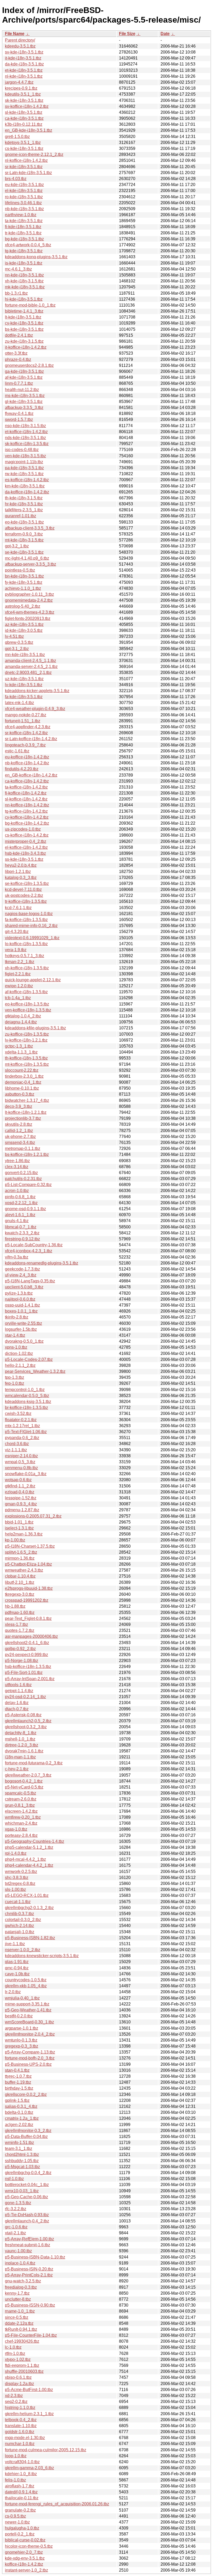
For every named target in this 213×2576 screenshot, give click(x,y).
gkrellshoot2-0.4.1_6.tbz (27, 1643)
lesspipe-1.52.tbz (21, 1498)
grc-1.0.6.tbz (16, 2227)
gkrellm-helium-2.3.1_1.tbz (29, 2414)
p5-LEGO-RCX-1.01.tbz (27, 1895)
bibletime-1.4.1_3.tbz (24, 311)
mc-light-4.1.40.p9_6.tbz (27, 558)
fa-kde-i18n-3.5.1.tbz (24, 697)
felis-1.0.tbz (15, 2480)
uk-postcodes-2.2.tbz (24, 895)
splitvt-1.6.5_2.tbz (21, 1552)
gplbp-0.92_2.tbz (20, 1649)
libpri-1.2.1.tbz (18, 872)
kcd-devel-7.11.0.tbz (23, 889)
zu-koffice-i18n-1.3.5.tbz (27, 1034)
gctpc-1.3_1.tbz (19, 1046)
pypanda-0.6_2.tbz (22, 1438)
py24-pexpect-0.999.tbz (26, 1655)
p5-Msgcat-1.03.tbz (22, 2167)
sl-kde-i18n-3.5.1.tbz (24, 112)
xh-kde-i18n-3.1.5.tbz (24, 281)
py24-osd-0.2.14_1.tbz (25, 1697)
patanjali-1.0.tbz (20, 1932)
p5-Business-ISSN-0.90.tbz (30, 2305)
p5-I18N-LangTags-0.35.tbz (30, 1281)
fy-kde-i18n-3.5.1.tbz (24, 582)
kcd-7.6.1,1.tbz (18, 908)
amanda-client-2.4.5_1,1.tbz (31, 661)
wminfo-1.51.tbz (19, 2143)
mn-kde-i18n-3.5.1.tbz (25, 655)
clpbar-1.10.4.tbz (20, 1576)
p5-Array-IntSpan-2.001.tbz (30, 1679)
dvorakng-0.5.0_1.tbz (24, 1341)
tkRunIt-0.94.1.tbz (21, 2329)
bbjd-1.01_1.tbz (19, 1522)
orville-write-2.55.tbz (24, 1323)
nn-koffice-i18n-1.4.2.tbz (27, 805)
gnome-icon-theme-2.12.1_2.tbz (34, 154)
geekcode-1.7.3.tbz (22, 1269)
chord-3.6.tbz (17, 1444)
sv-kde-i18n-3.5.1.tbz (24, 52)
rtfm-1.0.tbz (15, 2353)
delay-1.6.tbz (17, 1703)
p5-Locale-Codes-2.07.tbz (29, 1359)
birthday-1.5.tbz (19, 2088)
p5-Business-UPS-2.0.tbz (28, 2064)
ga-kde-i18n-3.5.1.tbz (24, 371)
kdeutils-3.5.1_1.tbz (23, 94)
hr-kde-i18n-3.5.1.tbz (24, 504)
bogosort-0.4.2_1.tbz (24, 1781)
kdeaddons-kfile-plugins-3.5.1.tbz (35, 1028)
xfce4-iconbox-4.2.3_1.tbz (29, 1251)
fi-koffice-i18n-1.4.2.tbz (26, 793)
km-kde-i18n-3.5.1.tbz (25, 486)
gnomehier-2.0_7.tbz (24, 2552)
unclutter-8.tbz (18, 2299)
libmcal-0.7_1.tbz (21, 1227)
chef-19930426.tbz (22, 2341)
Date (165, 34)
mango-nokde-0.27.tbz (26, 715)
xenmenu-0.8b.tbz (21, 1468)
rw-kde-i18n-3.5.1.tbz (24, 474)
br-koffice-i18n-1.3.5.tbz (26, 1408)
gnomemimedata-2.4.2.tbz (29, 600)
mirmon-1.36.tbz (20, 1558)
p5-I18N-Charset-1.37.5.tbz (30, 1546)
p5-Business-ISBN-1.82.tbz (30, 1938)
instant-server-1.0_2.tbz (26, 2570)
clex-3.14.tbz (17, 1167)
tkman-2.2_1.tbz (20, 962)
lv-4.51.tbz (14, 636)
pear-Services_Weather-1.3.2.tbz (35, 1371)
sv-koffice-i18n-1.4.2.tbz (27, 106)
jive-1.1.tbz (15, 1944)
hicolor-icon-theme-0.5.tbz (29, 2546)
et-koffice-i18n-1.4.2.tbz (26, 432)
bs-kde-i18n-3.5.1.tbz (24, 329)
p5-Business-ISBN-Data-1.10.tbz (35, 2257)
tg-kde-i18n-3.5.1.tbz (24, 251)
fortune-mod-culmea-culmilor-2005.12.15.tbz (46, 2450)
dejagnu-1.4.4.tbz (21, 1022)
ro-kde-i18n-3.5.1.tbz (24, 197)
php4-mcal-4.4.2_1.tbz (25, 1859)
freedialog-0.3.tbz (21, 2287)
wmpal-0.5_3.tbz (20, 1462)
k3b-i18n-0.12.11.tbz (24, 124)
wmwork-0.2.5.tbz (21, 1872)
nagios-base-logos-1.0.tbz (29, 914)
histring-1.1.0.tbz (20, 2408)
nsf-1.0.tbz (14, 2179)
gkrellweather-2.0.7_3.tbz (28, 1775)
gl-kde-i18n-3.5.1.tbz (24, 402)
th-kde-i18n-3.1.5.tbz (24, 498)
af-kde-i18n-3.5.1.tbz (24, 377)
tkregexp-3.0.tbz (20, 1594)
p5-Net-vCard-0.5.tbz (24, 1787)
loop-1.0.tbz (16, 2456)
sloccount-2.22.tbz (22, 1070)
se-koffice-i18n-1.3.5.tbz (27, 883)
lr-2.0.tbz (13, 1992)
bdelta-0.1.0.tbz (19, 2112)
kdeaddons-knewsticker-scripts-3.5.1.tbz (42, 1956)
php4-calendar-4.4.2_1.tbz (29, 1865)
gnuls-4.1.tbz (17, 1221)
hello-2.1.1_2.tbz (20, 1365)
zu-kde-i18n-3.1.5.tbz (24, 341)
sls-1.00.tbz (15, 1889)
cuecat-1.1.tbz (18, 1902)
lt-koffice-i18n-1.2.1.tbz (26, 1112)
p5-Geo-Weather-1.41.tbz (28, 2010)
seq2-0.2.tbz (16, 2402)
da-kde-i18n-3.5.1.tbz (24, 64)
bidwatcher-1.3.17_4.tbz (27, 1100)
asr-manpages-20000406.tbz (31, 1636)
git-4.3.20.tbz (17, 932)
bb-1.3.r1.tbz (16, 293)
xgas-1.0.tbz (16, 1829)
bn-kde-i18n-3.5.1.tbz (24, 576)
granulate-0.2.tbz (20, 2510)
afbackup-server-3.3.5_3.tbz (31, 564)
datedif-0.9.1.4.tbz (21, 2492)
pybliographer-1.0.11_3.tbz (29, 594)
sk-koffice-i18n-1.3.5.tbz (27, 444)
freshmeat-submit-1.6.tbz (28, 2245)
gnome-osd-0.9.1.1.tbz (25, 1209)
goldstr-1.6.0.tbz (20, 2432)
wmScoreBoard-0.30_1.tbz (29, 2022)
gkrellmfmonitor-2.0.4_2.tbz (30, 2034)
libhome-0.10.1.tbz (22, 1088)
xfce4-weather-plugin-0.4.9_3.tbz (35, 709)
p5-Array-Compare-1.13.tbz (30, 2052)
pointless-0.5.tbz (20, 570)
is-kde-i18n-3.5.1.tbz (24, 263)
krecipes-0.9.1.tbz (21, 88)
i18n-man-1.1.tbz (20, 1757)
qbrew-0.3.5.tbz (19, 642)
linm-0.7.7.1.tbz (19, 383)
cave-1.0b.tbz (17, 1974)
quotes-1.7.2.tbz (20, 1630)
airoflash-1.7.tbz (20, 2486)
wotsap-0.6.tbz (18, 1480)
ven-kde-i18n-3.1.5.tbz (25, 456)
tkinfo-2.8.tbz (17, 1317)
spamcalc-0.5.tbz (21, 1793)
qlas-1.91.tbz (17, 1962)
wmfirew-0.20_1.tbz (23, 1817)
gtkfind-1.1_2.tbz (20, 1486)
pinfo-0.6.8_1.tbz (20, 1197)
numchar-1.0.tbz (20, 2444)
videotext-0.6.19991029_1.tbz (32, 938)
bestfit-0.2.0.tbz (19, 2016)
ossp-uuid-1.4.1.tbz (22, 1305)
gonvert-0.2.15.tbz (21, 1173)
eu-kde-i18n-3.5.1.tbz (24, 185)
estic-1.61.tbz (17, 751)
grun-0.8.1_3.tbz (20, 1805)
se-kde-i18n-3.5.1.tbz (24, 552)
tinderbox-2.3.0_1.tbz (24, 1076)
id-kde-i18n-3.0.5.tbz (24, 630)
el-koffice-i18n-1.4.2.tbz (26, 847)
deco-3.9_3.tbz (19, 1106)
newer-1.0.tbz (17, 2522)
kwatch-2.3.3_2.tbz (22, 1233)
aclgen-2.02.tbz (19, 2125)
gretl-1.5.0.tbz (17, 137)
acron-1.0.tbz (17, 1191)
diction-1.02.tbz (19, 1353)
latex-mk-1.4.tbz (19, 703)
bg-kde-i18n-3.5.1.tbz (24, 239)
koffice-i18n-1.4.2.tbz (24, 2564)
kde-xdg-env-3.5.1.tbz (25, 2558)
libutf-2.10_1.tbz (20, 1582)
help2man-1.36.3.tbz (24, 1534)
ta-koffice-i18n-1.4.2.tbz (26, 787)
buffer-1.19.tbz (18, 2082)
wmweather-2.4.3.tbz (24, 1570)
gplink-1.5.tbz (17, 2100)
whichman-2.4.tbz (21, 1823)
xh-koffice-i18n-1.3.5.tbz (27, 968)
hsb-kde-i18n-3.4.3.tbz (25, 853)
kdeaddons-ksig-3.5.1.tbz (28, 1402)
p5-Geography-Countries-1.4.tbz (35, 1841)
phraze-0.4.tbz (18, 359)
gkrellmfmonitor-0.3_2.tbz (28, 2131)
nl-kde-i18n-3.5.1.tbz (24, 76)
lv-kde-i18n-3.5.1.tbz (24, 685)
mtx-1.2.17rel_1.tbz (22, 1426)
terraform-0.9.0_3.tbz (24, 534)
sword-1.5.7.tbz (19, 419)
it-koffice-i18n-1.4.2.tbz (26, 347)
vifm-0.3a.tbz (17, 1257)
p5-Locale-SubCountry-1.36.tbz (34, 1245)
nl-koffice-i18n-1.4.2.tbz (26, 160)
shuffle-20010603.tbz (24, 2371)
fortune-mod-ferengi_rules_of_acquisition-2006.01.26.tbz (57, 2504)
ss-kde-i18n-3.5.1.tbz (24, 859)
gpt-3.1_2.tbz (17, 649)
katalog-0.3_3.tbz (21, 878)
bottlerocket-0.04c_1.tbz (27, 2185)
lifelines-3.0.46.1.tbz (23, 203)
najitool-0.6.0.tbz (20, 1299)
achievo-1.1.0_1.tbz (23, 588)
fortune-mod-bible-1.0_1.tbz (30, 305)
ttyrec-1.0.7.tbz (18, 2076)
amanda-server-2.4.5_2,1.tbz (31, 667)
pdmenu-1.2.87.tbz (22, 1510)
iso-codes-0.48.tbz (22, 450)
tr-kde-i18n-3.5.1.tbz (23, 233)
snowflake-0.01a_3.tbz (26, 1474)
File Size (127, 34)
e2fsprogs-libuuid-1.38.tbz (29, 1588)
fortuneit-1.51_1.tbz (23, 721)
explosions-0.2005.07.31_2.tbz (33, 1516)
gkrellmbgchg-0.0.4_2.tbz (28, 2173)
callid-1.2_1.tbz (19, 1131)
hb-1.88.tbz (15, 1606)
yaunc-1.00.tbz (18, 2251)
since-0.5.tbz (17, 2317)
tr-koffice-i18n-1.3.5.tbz (26, 901)
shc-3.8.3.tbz (17, 1878)
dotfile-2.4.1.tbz (19, 335)
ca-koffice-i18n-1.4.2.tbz (27, 781)
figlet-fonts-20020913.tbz (28, 618)
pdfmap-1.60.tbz (20, 1613)
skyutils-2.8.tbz (19, 1124)
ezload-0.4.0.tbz (20, 1492)
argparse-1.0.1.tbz (22, 2028)
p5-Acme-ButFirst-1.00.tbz (29, 2390)
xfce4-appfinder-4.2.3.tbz (28, 727)
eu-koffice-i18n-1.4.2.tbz (27, 757)
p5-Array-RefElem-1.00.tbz (29, 2239)
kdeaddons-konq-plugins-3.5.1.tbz (36, 257)
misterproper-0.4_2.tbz (26, 841)
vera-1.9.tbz (16, 950)
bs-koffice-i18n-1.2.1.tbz (27, 1154)
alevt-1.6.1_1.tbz (20, 1215)
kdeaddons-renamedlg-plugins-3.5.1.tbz (42, 1263)
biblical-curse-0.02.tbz (25, 2540)
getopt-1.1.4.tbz (19, 1691)
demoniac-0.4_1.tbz (23, 1082)
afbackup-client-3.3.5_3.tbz (30, 528)
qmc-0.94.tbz (17, 1968)
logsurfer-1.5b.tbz (21, 1329)
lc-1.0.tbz (13, 2347)
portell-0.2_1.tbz (20, 2534)
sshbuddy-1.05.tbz (22, 2161)
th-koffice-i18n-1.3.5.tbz (26, 1058)
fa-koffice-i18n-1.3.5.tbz (26, 920)
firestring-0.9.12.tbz (22, 1239)
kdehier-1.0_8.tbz (21, 2474)
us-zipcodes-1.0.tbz (23, 829)
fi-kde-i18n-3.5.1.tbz (23, 227)
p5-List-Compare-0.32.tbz (28, 1185)
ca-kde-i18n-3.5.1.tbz (24, 118)
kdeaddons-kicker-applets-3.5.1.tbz (37, 691)
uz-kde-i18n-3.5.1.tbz (24, 679)
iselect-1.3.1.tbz (19, 1528)
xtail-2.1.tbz (15, 2233)
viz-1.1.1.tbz (16, 1450)
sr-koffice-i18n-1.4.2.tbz (26, 733)
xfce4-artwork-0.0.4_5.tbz (28, 245)
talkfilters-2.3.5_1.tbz (24, 510)
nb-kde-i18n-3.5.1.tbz (24, 209)
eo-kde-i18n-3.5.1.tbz (24, 522)
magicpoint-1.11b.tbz (24, 462)
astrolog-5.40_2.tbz (23, 606)
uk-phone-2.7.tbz (20, 1137)
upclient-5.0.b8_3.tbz (24, 1287)
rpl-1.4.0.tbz (16, 1853)
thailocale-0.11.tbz (22, 2498)
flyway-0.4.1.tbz (19, 413)
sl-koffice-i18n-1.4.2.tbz (26, 799)
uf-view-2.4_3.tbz (21, 1275)
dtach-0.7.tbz (17, 1709)
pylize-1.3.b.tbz (19, 1293)
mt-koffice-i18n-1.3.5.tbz (27, 1064)
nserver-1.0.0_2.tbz (23, 1950)
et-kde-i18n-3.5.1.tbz (24, 70)
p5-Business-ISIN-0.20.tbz (29, 2269)
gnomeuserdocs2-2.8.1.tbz (29, 365)
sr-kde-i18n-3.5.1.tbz (24, 167)
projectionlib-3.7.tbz (23, 1118)
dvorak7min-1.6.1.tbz (24, 1751)
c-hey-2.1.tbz (17, 1769)
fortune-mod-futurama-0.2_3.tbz (34, 1763)
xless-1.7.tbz (16, 1624)
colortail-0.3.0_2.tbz (23, 1920)
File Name (15, 34)
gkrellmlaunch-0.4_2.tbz (27, 2221)
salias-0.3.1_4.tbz (21, 2106)
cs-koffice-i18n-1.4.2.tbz (27, 835)
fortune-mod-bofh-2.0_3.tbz (30, 2058)
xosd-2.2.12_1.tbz (21, 1203)
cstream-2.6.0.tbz (21, 1799)
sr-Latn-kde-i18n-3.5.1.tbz (28, 173)
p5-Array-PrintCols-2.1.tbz (29, 2275)
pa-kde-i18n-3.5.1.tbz (24, 468)
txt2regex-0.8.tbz (20, 1883)
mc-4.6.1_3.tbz (18, 269)
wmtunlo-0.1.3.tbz (21, 2040)
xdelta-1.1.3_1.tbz (21, 1052)
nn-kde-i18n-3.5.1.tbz (24, 275)
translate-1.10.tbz (21, 2426)
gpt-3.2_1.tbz (17, 546)
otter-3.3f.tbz (16, 353)
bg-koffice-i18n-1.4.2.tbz (27, 823)
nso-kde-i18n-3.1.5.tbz (25, 426)
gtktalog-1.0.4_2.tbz (23, 1016)
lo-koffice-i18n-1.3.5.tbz (26, 944)
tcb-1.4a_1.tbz (18, 998)
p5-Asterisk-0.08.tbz (23, 1715)
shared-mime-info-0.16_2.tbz (31, 926)
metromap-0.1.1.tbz (23, 1148)
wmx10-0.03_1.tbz (22, 2191)
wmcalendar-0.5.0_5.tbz (27, 1396)
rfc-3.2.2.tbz (16, 2209)
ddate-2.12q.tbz (19, 2323)
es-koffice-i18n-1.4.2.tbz (27, 480)
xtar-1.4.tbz (15, 1335)
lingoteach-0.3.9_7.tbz (25, 745)
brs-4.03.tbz (16, 179)
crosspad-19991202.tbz (27, 1600)
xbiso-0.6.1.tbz (18, 2377)
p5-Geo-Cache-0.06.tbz (26, 2197)
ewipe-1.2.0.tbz (19, 986)
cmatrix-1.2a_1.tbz (22, 2118)
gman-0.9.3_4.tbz (21, 1504)
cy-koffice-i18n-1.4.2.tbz (27, 817)
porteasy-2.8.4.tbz (21, 1835)
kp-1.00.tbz (15, 1540)
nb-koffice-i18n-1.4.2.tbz (27, 763)
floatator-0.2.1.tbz (21, 1420)
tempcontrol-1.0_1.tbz (25, 1390)
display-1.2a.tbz (19, 2384)
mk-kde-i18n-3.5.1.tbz (25, 287)
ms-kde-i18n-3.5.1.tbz (25, 396)
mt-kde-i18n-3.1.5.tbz (24, 540)
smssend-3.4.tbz (20, 1143)
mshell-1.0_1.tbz (20, 1739)
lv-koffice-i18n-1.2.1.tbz (26, 1040)
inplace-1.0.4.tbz (20, 2263)
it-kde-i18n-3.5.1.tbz (23, 58)
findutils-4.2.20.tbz (22, 769)
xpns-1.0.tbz (16, 1347)
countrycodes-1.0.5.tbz (26, 1980)
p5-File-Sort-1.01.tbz (24, 1673)
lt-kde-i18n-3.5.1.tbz (23, 317)
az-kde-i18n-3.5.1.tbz (24, 624)
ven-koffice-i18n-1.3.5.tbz (28, 1010)
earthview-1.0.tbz (21, 215)
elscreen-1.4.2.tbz (21, 1811)
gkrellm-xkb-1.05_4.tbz (26, 1986)
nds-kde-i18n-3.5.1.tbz (25, 438)
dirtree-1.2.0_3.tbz (22, 1745)
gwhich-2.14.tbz (19, 1926)
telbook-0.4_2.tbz (21, 2420)
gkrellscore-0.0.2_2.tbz (26, 2094)
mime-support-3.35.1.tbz (27, 2004)
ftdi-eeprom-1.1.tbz (22, 2365)
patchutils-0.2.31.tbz (23, 1179)
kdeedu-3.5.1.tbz (20, 46)
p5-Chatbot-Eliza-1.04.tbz (28, 1564)
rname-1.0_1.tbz (20, 2311)
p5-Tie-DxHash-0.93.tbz (27, 2215)
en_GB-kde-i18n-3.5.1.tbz (29, 130)
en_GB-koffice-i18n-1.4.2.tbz (31, 775)
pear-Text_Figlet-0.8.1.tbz (28, 1618)
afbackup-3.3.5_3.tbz (24, 408)
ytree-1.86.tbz (17, 1161)
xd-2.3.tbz (14, 2396)
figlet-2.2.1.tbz (18, 974)
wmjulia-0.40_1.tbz (22, 1998)
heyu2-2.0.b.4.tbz (21, 865)
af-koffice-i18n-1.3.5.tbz (26, 992)
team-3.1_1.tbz (19, 2148)
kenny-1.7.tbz (17, 2293)
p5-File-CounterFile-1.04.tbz (31, 2335)
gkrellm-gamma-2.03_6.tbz (29, 2468)
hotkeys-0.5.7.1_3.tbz (25, 956)
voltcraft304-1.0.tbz (22, 2462)
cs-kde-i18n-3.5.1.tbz (24, 148)
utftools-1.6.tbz (18, 1685)
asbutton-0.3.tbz (20, 1094)
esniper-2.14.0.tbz (21, 1456)
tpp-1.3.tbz (15, 1377)
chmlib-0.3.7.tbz (19, 1914)
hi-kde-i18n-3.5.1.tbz (24, 299)
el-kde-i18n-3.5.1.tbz (24, 191)
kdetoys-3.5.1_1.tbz (23, 143)
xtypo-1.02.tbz (18, 2359)
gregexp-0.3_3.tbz (22, 2046)
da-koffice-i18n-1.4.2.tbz (27, 492)
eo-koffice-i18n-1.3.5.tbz (27, 1004)
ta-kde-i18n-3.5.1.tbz (24, 221)
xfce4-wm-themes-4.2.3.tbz (30, 612)
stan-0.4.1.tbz (17, 2070)
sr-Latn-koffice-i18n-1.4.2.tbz (31, 739)
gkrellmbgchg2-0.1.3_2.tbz (29, 1908)
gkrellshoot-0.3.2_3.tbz (26, 1727)
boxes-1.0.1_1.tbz (21, 1311)
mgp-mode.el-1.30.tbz (25, 2438)
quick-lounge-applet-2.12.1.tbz (33, 980)
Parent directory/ (20, 40)
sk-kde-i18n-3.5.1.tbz (24, 100)
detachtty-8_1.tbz (21, 1733)
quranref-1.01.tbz (21, 516)
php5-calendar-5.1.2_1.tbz (29, 1847)
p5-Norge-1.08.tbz (22, 1661)
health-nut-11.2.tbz (22, 390)
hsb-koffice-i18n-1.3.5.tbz (28, 1667)
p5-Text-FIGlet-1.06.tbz (26, 1432)
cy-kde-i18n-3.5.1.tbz (24, 323)
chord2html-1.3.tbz (22, 2154)
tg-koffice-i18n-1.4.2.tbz (26, 811)
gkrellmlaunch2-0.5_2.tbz (28, 1721)
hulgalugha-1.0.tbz (22, 2528)
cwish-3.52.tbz (18, 1413)
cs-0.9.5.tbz (15, 2516)
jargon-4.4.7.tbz (19, 82)
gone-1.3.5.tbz (18, 2203)
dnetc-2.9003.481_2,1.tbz (28, 673)
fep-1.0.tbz (15, 1383)
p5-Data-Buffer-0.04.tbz (26, 2137)
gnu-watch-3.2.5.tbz (23, 2281)
